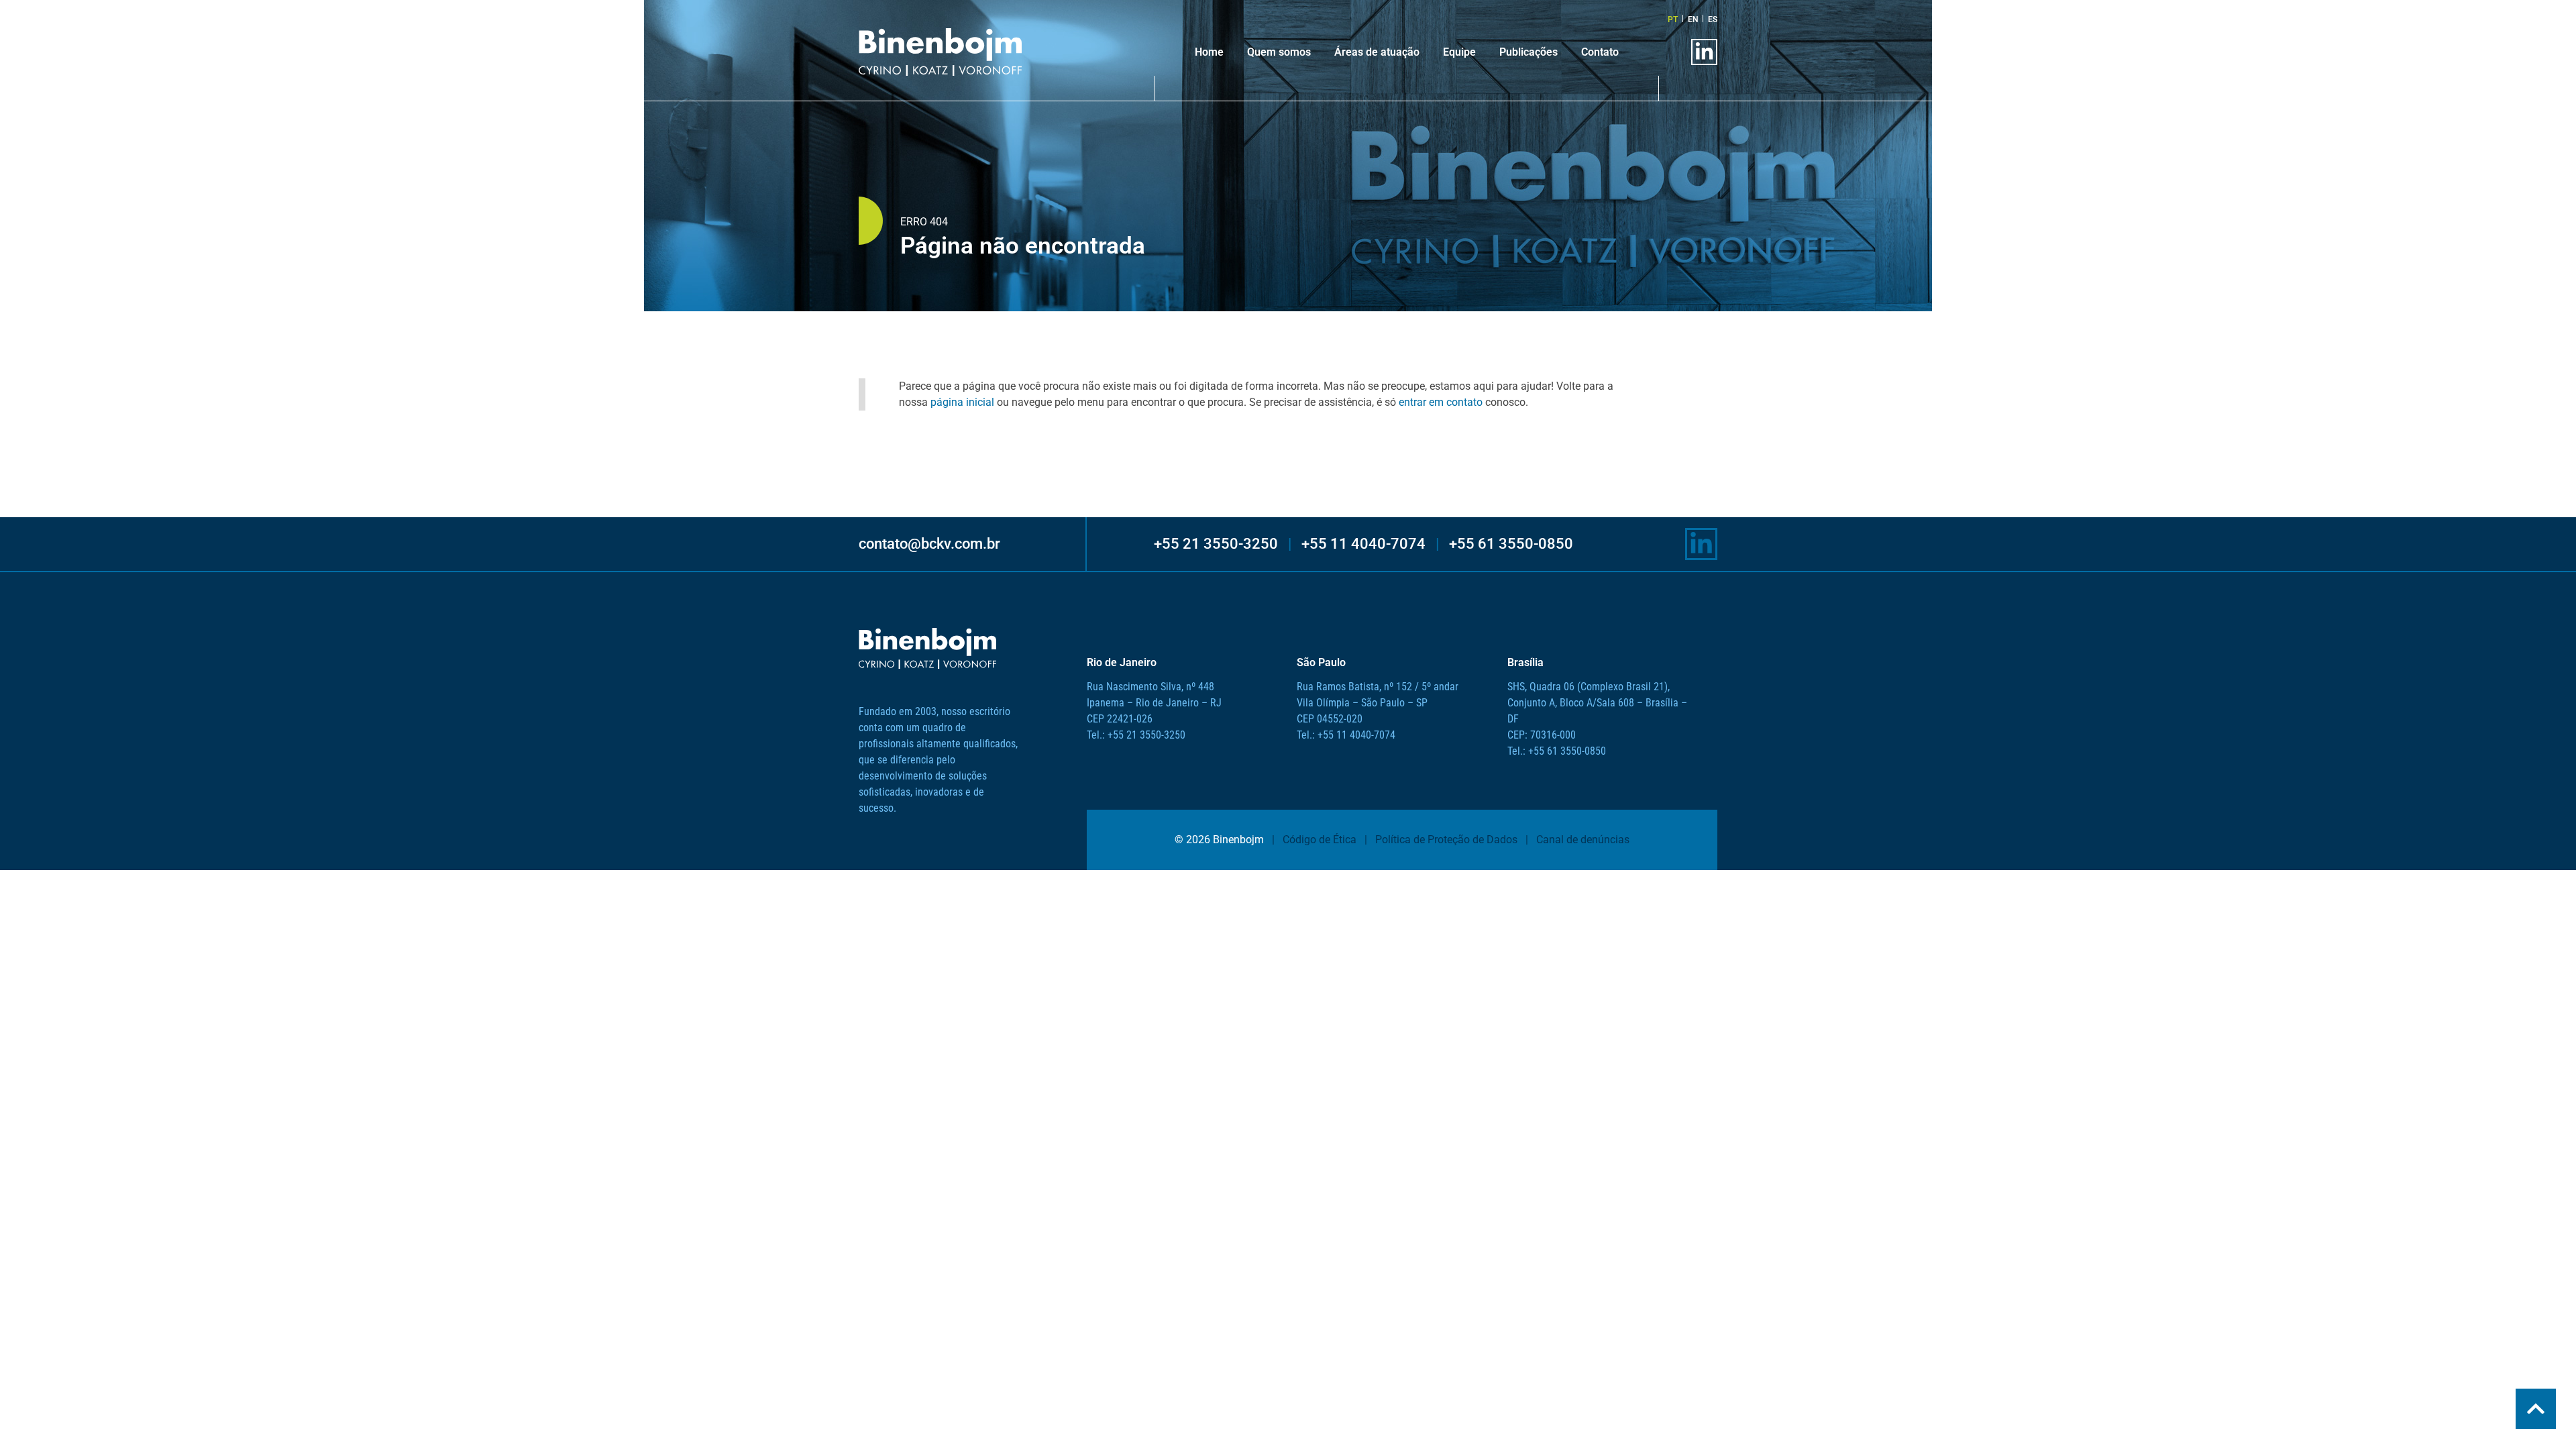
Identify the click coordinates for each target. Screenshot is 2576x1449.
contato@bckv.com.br (929, 544)
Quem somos (1279, 52)
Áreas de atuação (1377, 52)
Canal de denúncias (1583, 840)
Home (1209, 52)
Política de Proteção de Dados (1446, 840)
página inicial (962, 402)
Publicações (1528, 52)
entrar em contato (1441, 402)
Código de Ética (1320, 840)
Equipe (1459, 52)
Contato (1600, 52)
